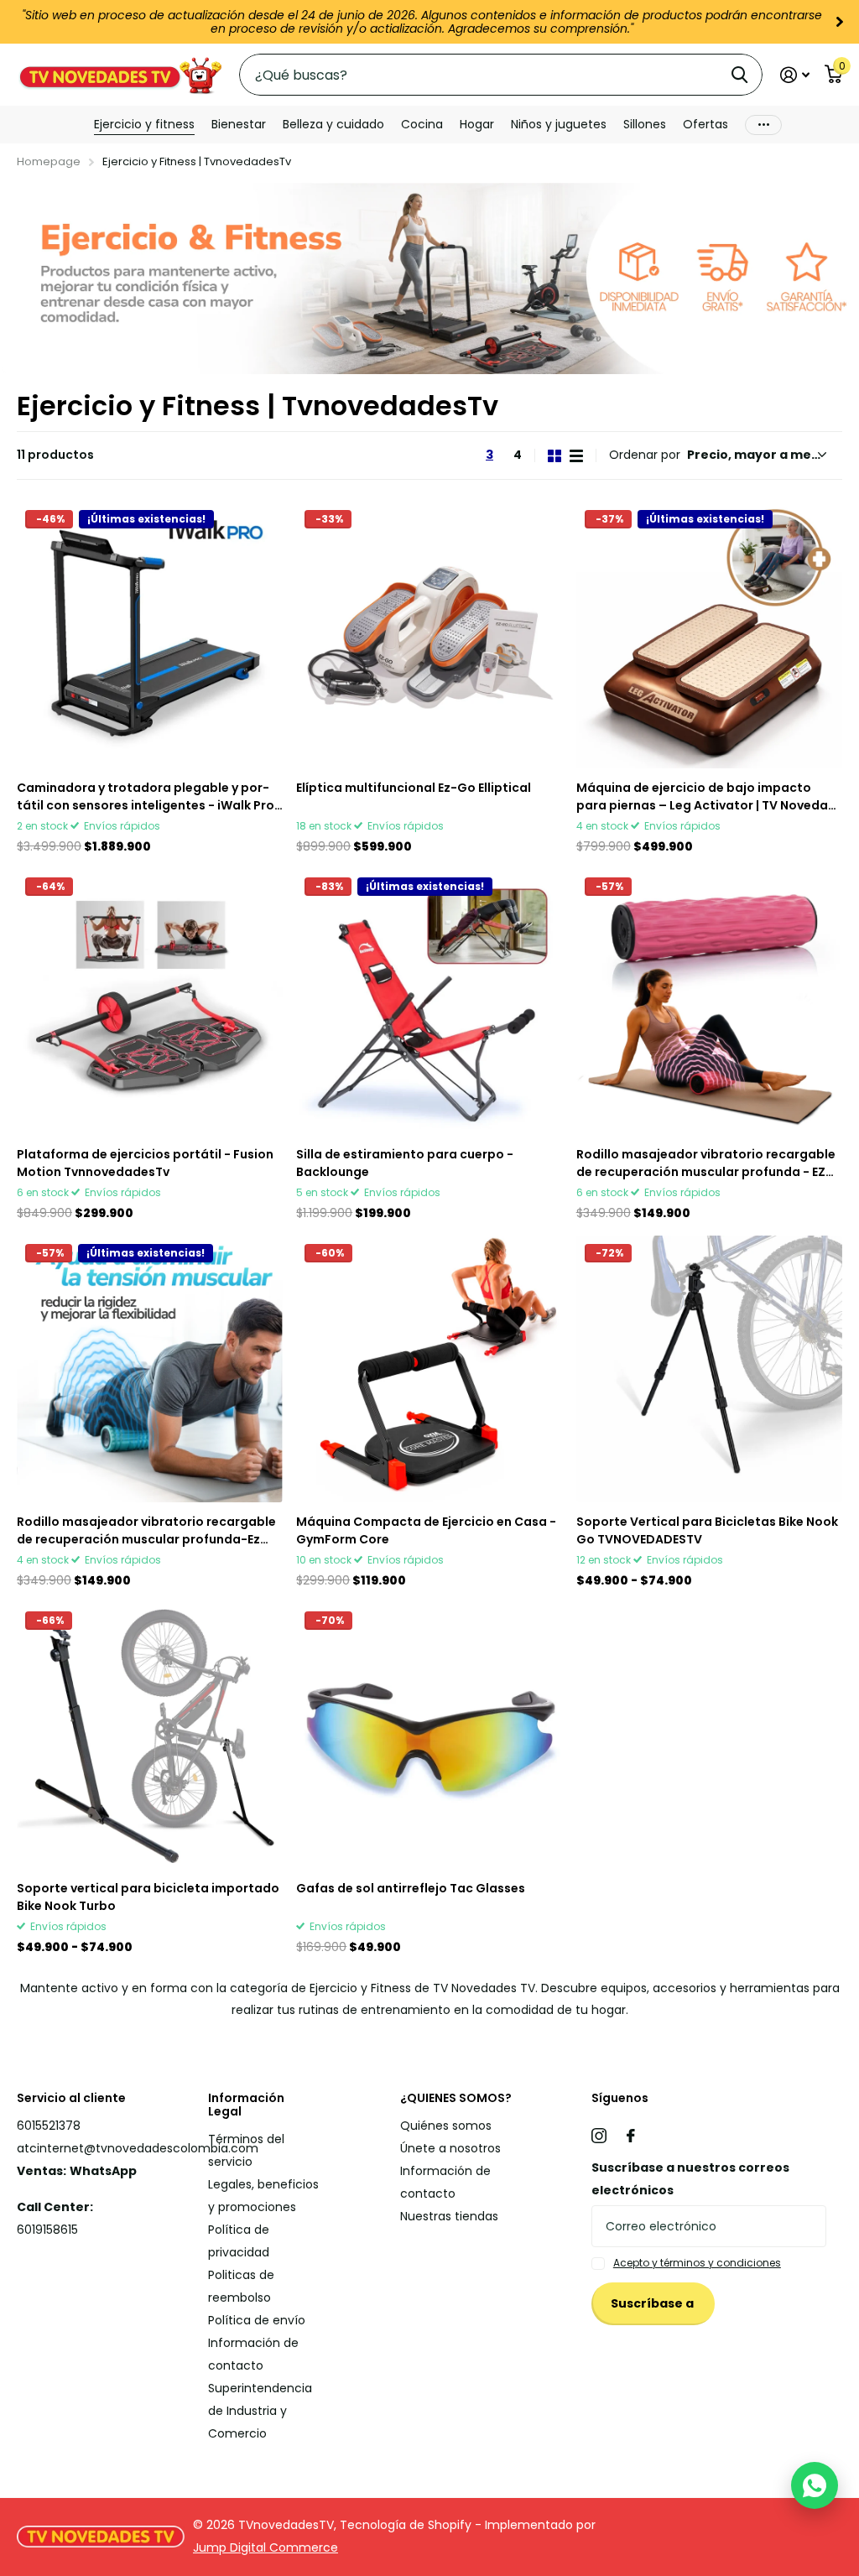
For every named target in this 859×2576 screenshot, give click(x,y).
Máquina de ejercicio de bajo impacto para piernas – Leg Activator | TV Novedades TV (705, 797)
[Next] (839, 22)
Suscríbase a (653, 2303)
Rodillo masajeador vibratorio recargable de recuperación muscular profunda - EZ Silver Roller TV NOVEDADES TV (706, 1163)
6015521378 (49, 2126)
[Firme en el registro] (795, 75)
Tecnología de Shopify (406, 2525)
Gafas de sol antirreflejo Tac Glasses (411, 1888)
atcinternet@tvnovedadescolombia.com (138, 2148)
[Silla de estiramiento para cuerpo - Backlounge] (429, 1002)
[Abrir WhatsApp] (815, 2485)
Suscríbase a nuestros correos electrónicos (690, 2179)
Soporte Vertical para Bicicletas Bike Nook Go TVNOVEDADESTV (707, 1530)
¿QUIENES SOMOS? (456, 2098)
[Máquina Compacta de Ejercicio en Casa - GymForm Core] (429, 1369)
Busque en (739, 75)
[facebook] (631, 2136)
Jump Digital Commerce (266, 2547)
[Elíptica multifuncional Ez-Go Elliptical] (429, 635)
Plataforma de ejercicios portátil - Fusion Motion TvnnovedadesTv (145, 1163)
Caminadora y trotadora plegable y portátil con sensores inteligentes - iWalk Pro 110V (146, 797)
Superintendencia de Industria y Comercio (260, 2411)
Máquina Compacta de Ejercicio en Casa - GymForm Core (426, 1530)
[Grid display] (554, 456)
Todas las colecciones (144, 125)
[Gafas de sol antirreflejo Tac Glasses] (429, 1736)
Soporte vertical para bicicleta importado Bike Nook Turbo (148, 1897)
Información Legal (246, 2105)
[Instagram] (599, 2136)
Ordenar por (645, 455)
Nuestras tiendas (449, 2216)
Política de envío (257, 2320)
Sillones (645, 124)
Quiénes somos (446, 2126)
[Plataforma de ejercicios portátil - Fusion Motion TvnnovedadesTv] (150, 1002)
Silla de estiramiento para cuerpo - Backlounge (405, 1163)
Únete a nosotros (450, 2148)
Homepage (49, 161)
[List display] (576, 456)
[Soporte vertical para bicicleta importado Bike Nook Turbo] (150, 1736)
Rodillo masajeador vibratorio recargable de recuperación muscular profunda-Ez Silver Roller (146, 1531)
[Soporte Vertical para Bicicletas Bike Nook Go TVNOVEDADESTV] (709, 1369)
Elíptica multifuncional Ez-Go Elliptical (414, 788)
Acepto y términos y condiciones (697, 2263)
